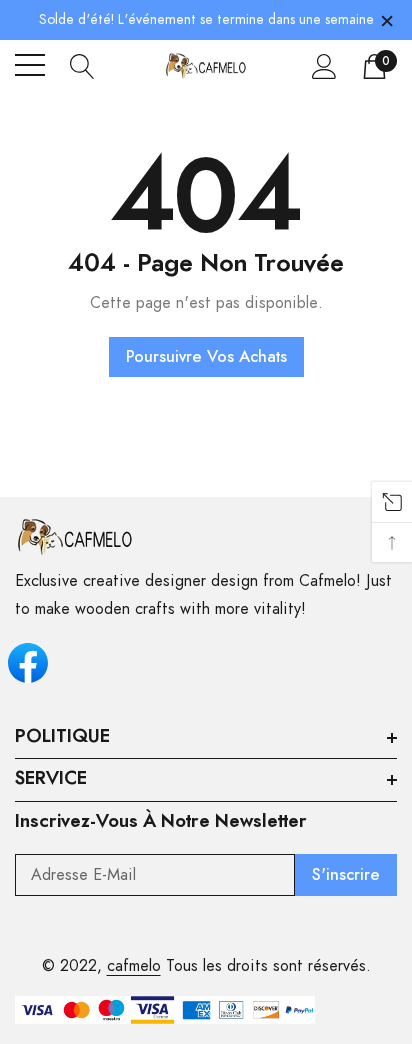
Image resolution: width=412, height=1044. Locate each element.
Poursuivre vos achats (206, 357)
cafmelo (134, 966)
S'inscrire (346, 875)
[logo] (206, 65)
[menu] (30, 65)
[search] (82, 65)
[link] (75, 537)
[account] (324, 66)
